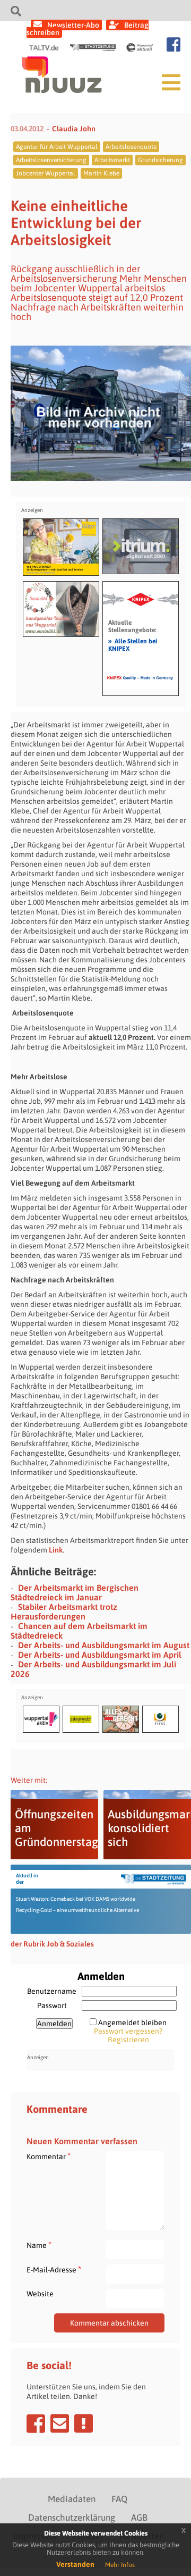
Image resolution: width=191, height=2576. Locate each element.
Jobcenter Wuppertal (46, 173)
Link (56, 1550)
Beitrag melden (84, 2423)
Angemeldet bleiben (132, 2023)
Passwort (52, 2006)
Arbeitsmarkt (112, 160)
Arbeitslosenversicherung (51, 160)
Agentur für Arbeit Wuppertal (57, 147)
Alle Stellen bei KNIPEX (133, 644)
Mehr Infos (120, 2565)
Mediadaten (72, 2499)
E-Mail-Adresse (54, 2269)
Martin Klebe (101, 173)
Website (40, 2294)
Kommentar (49, 2156)
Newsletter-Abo (73, 25)
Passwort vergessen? (128, 2031)
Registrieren (128, 2040)
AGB (139, 2518)
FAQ (119, 2499)
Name (39, 2245)
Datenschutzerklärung (72, 2518)
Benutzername (52, 1991)
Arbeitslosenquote (131, 147)
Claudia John (74, 129)
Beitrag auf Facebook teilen (36, 2423)
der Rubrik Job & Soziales (52, 1944)
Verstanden (75, 2564)
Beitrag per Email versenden (60, 2423)
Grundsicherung (160, 160)
